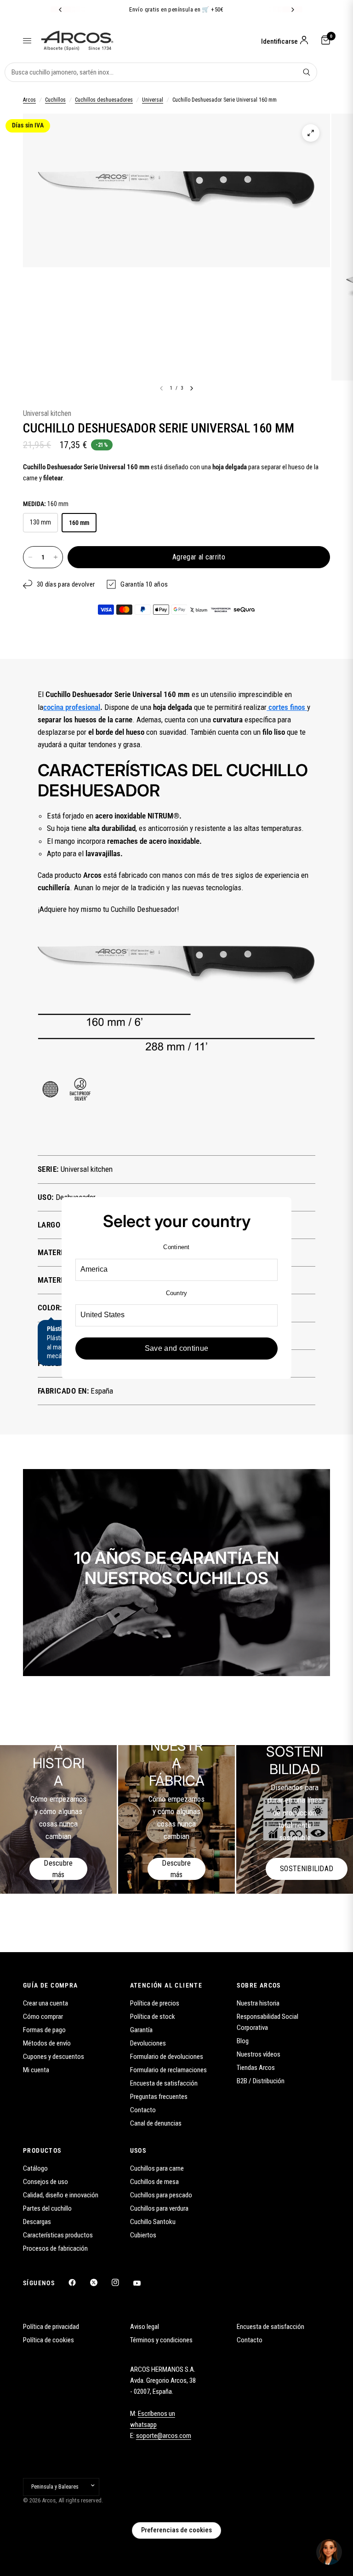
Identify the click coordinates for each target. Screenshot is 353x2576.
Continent (176, 1247)
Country (177, 1293)
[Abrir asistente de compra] (329, 2552)
